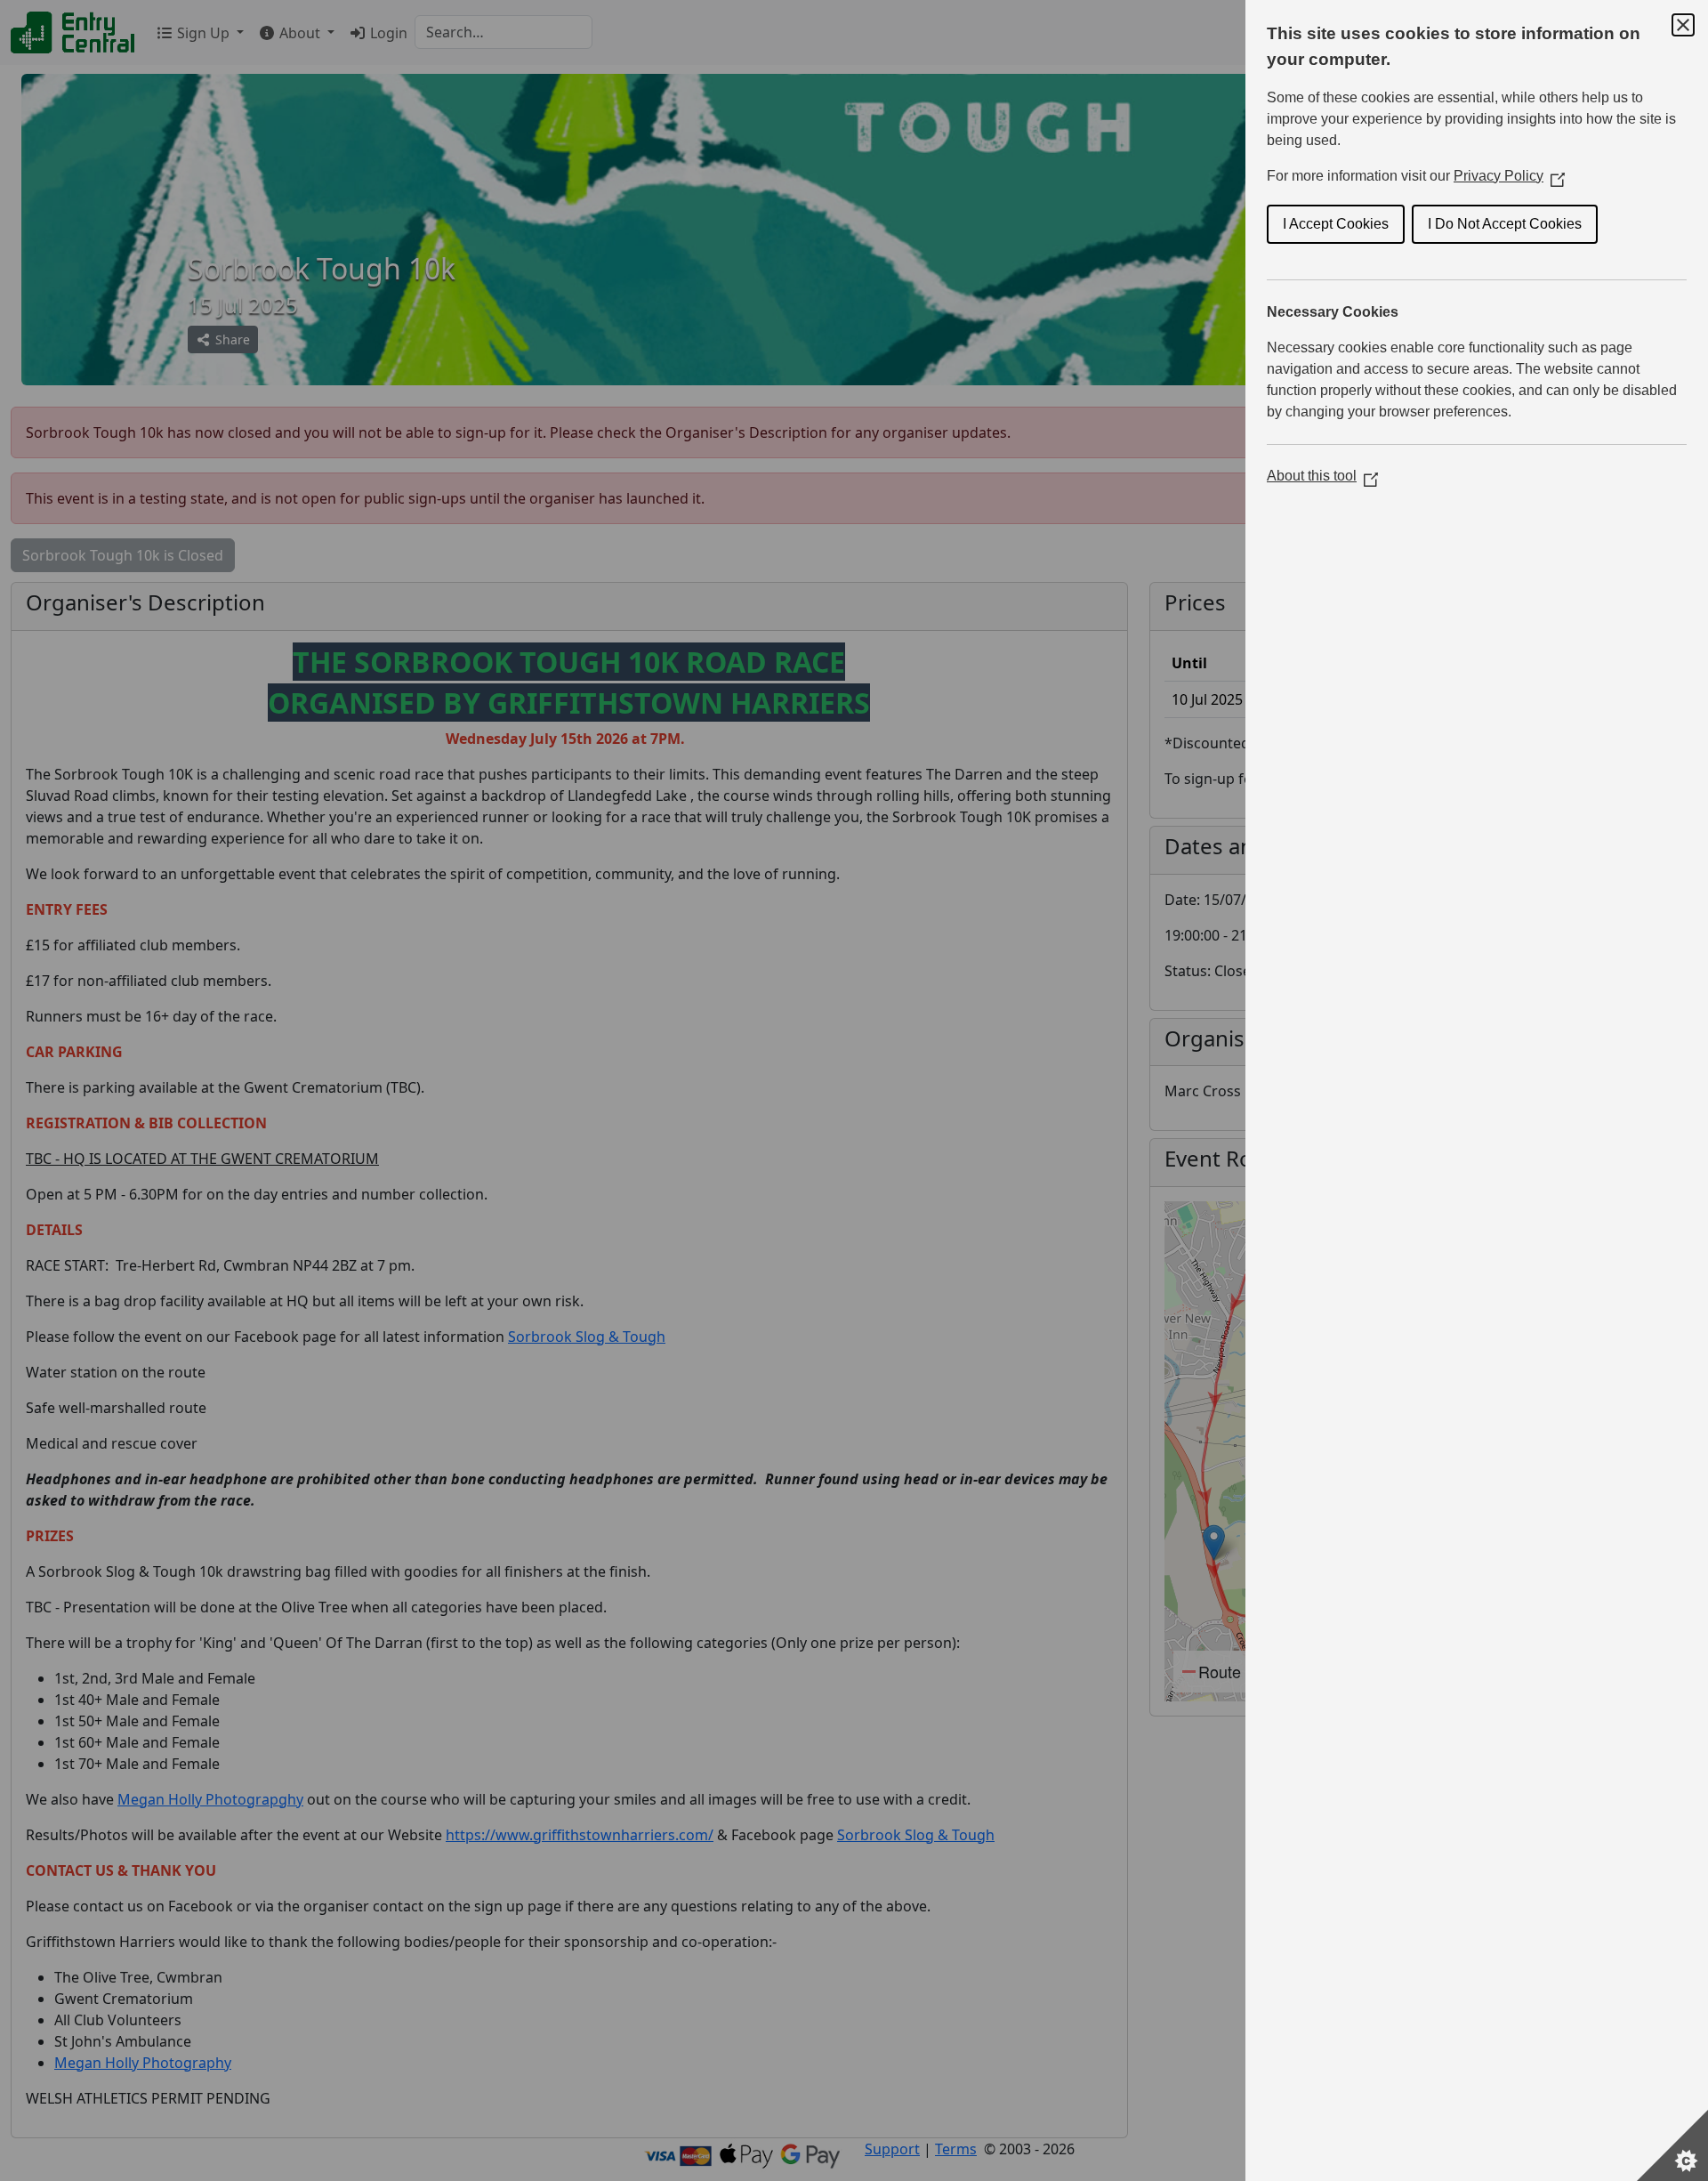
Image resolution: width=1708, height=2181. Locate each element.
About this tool (1322, 476)
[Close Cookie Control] (1683, 25)
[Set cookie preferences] (1672, 2145)
